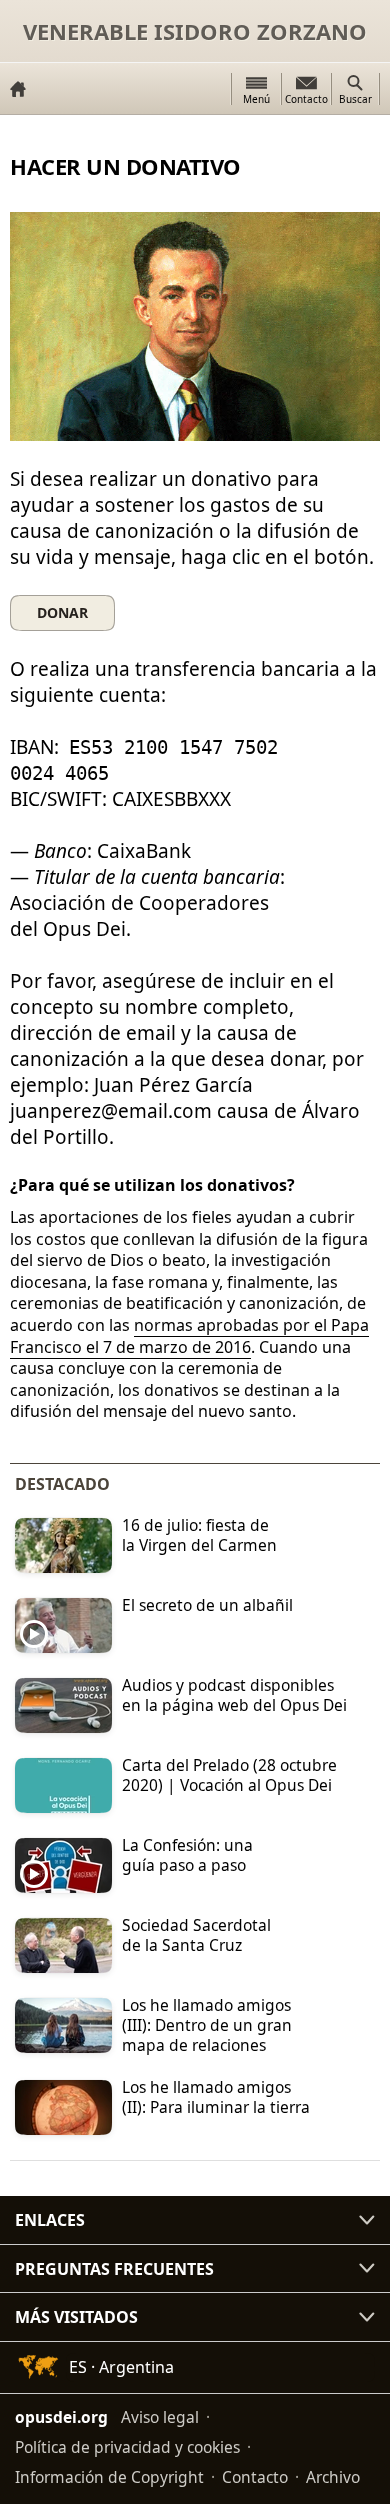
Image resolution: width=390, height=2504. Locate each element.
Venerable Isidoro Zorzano (195, 31)
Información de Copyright (109, 2477)
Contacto (255, 2477)
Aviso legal (160, 2417)
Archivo (333, 2477)
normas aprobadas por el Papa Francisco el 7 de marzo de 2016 (189, 1336)
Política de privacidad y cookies (127, 2447)
